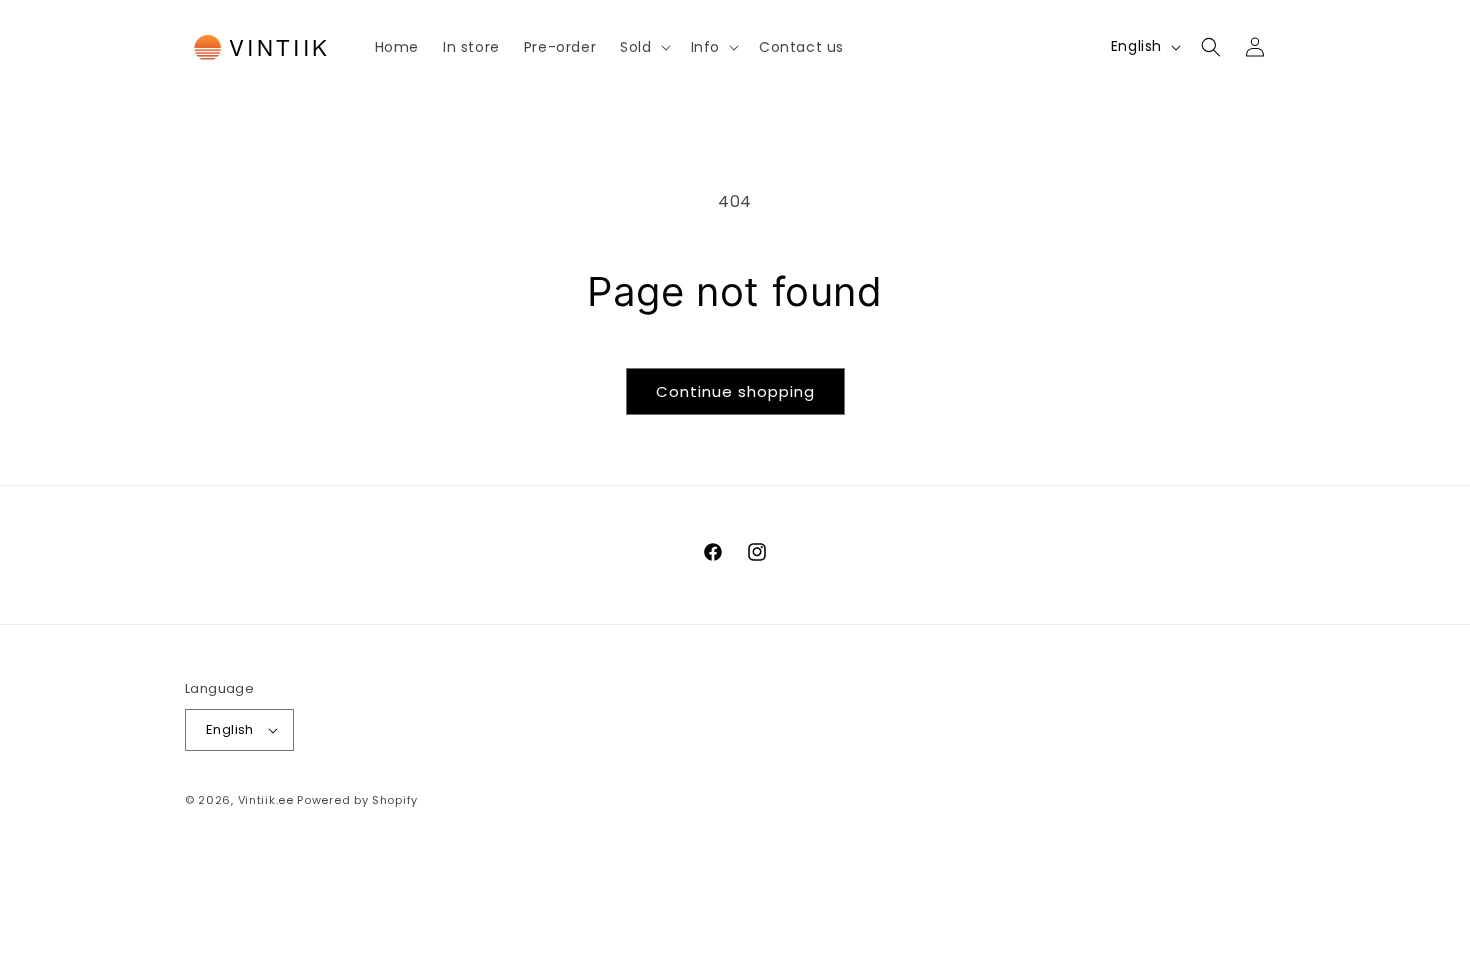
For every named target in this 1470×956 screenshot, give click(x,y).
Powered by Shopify (357, 800)
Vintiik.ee (266, 800)
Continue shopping (735, 391)
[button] (643, 47)
